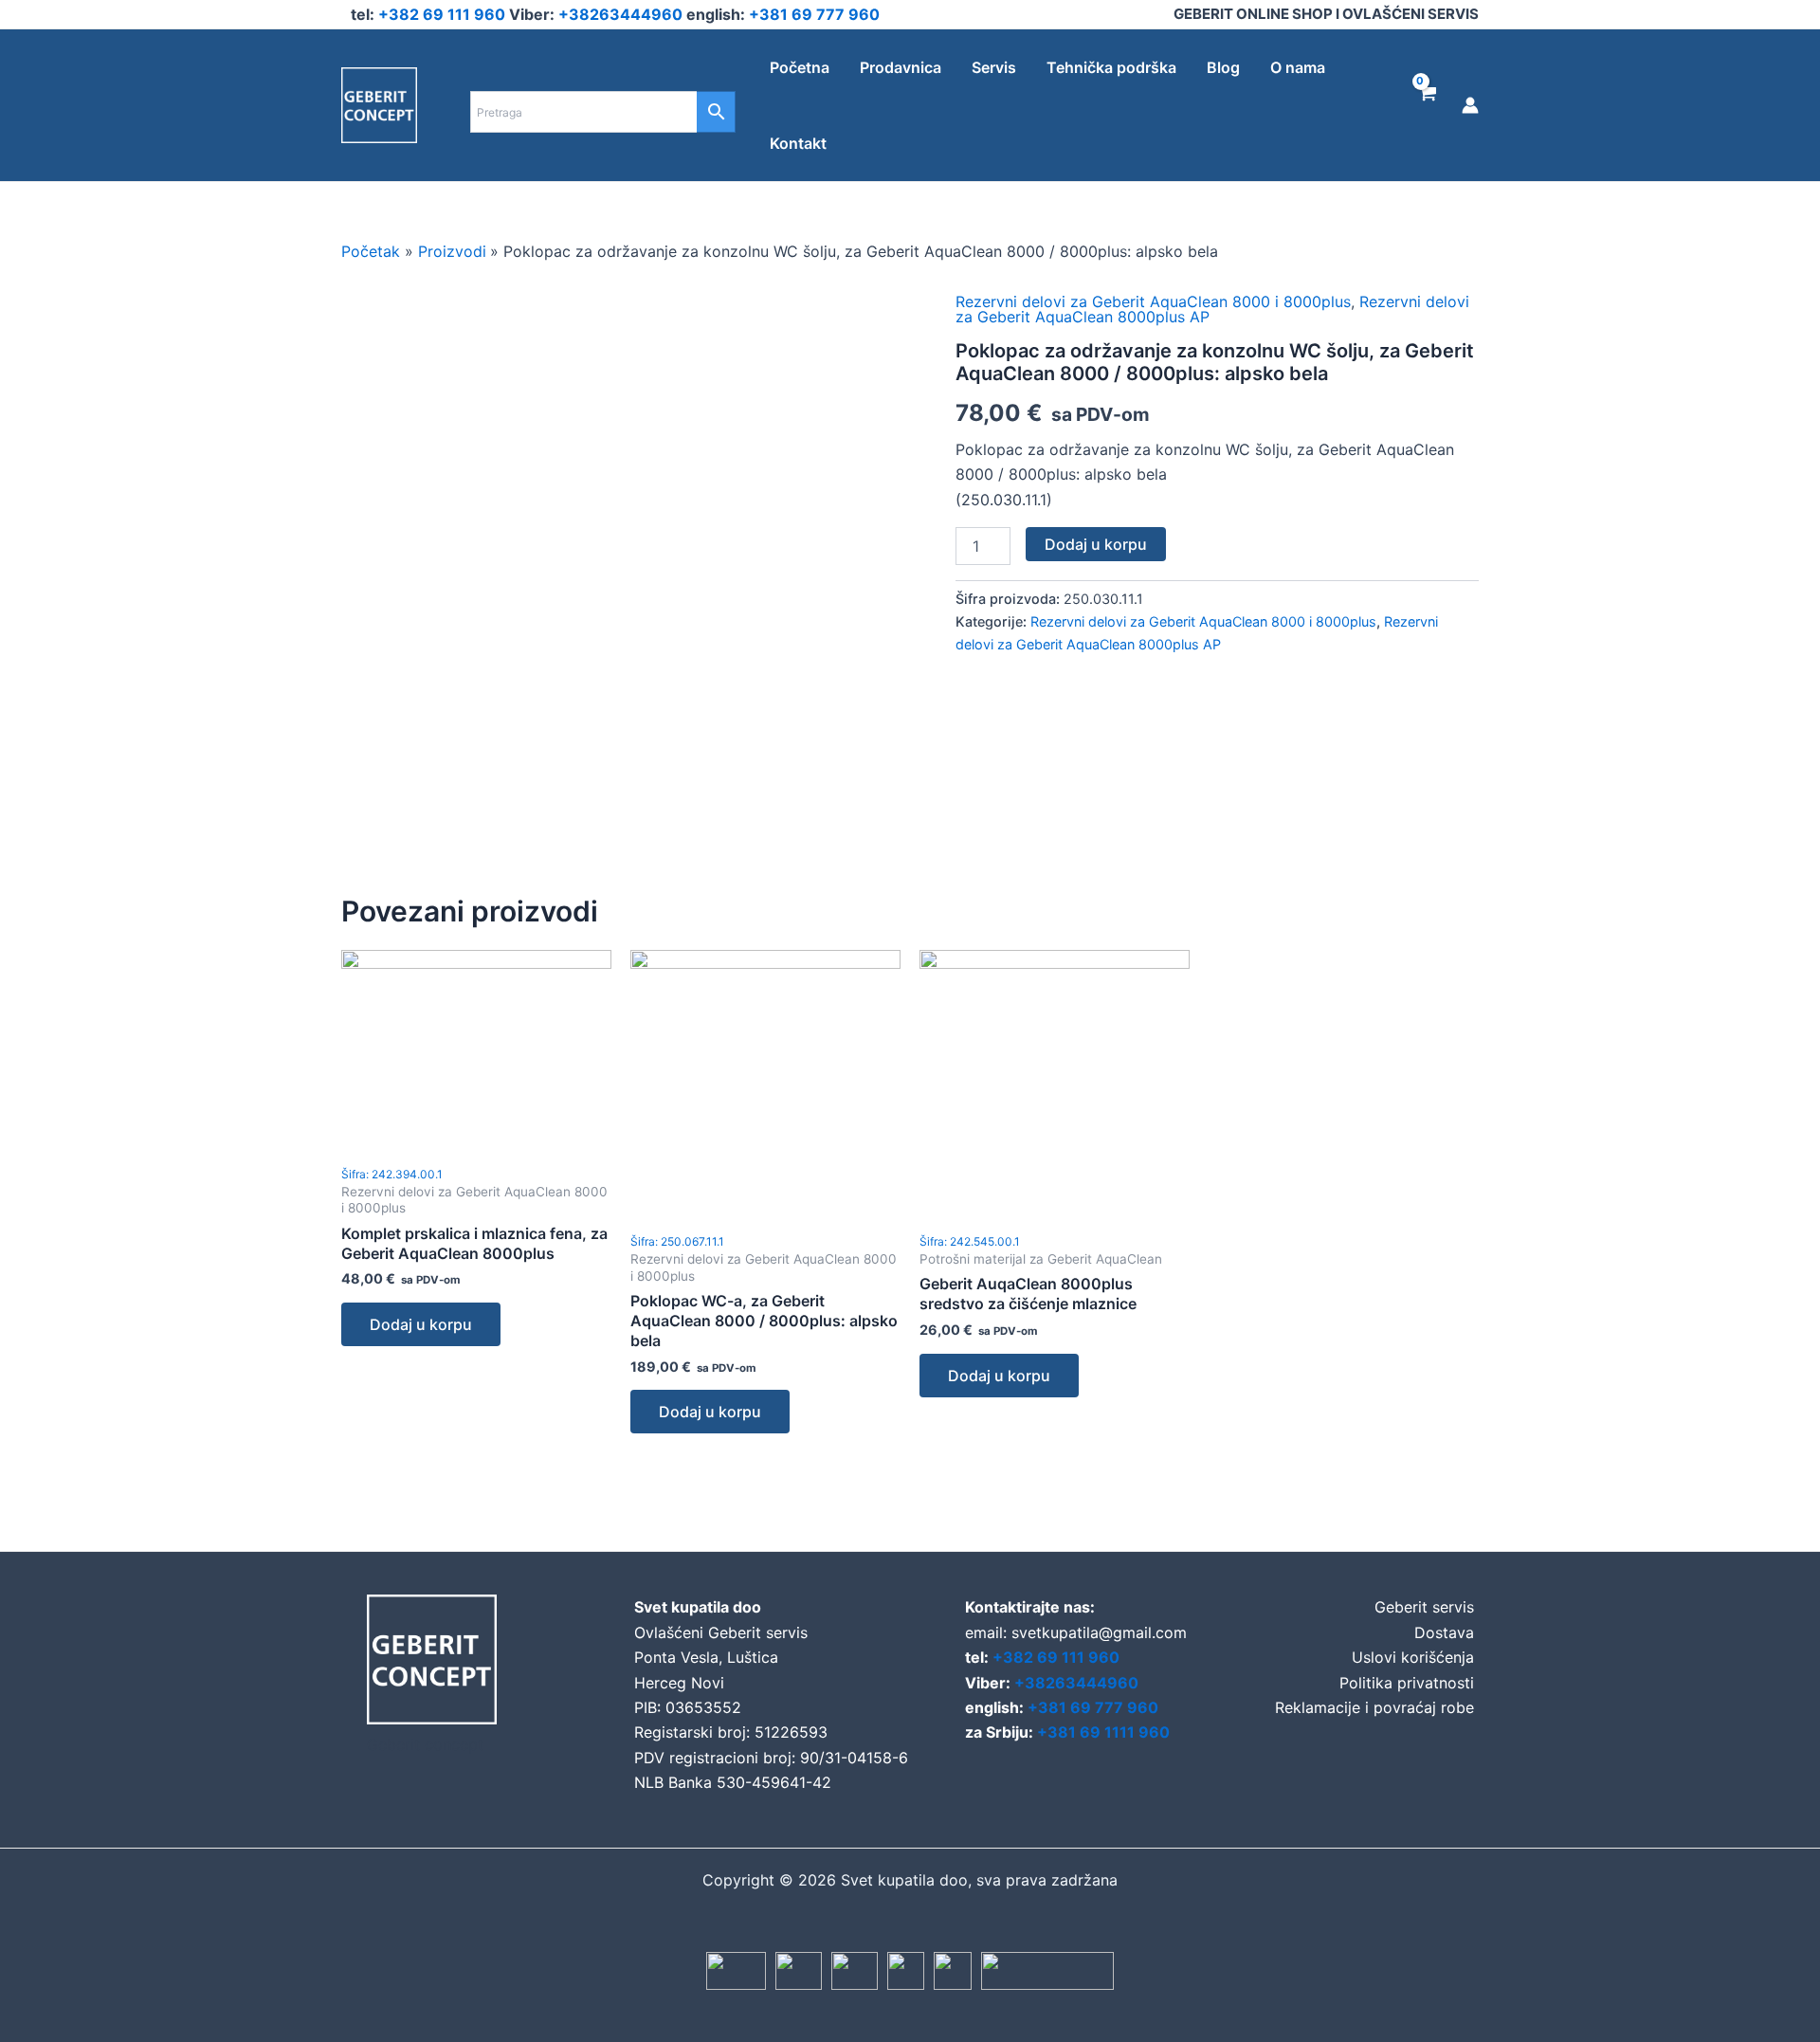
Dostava (1444, 1632)
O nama (1298, 67)
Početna (800, 67)
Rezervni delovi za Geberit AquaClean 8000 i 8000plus (1153, 301)
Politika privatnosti (1407, 1683)
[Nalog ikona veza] (1470, 105)
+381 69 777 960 (814, 14)
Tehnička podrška (1111, 67)
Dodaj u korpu (1096, 544)
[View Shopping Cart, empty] (1426, 105)
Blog (1223, 67)
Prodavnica (901, 67)
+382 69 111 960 (444, 14)
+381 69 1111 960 (1103, 1732)
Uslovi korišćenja (1413, 1657)
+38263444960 (622, 14)
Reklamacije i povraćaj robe (1374, 1707)
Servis (994, 67)
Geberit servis (1424, 1607)
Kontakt (798, 143)
